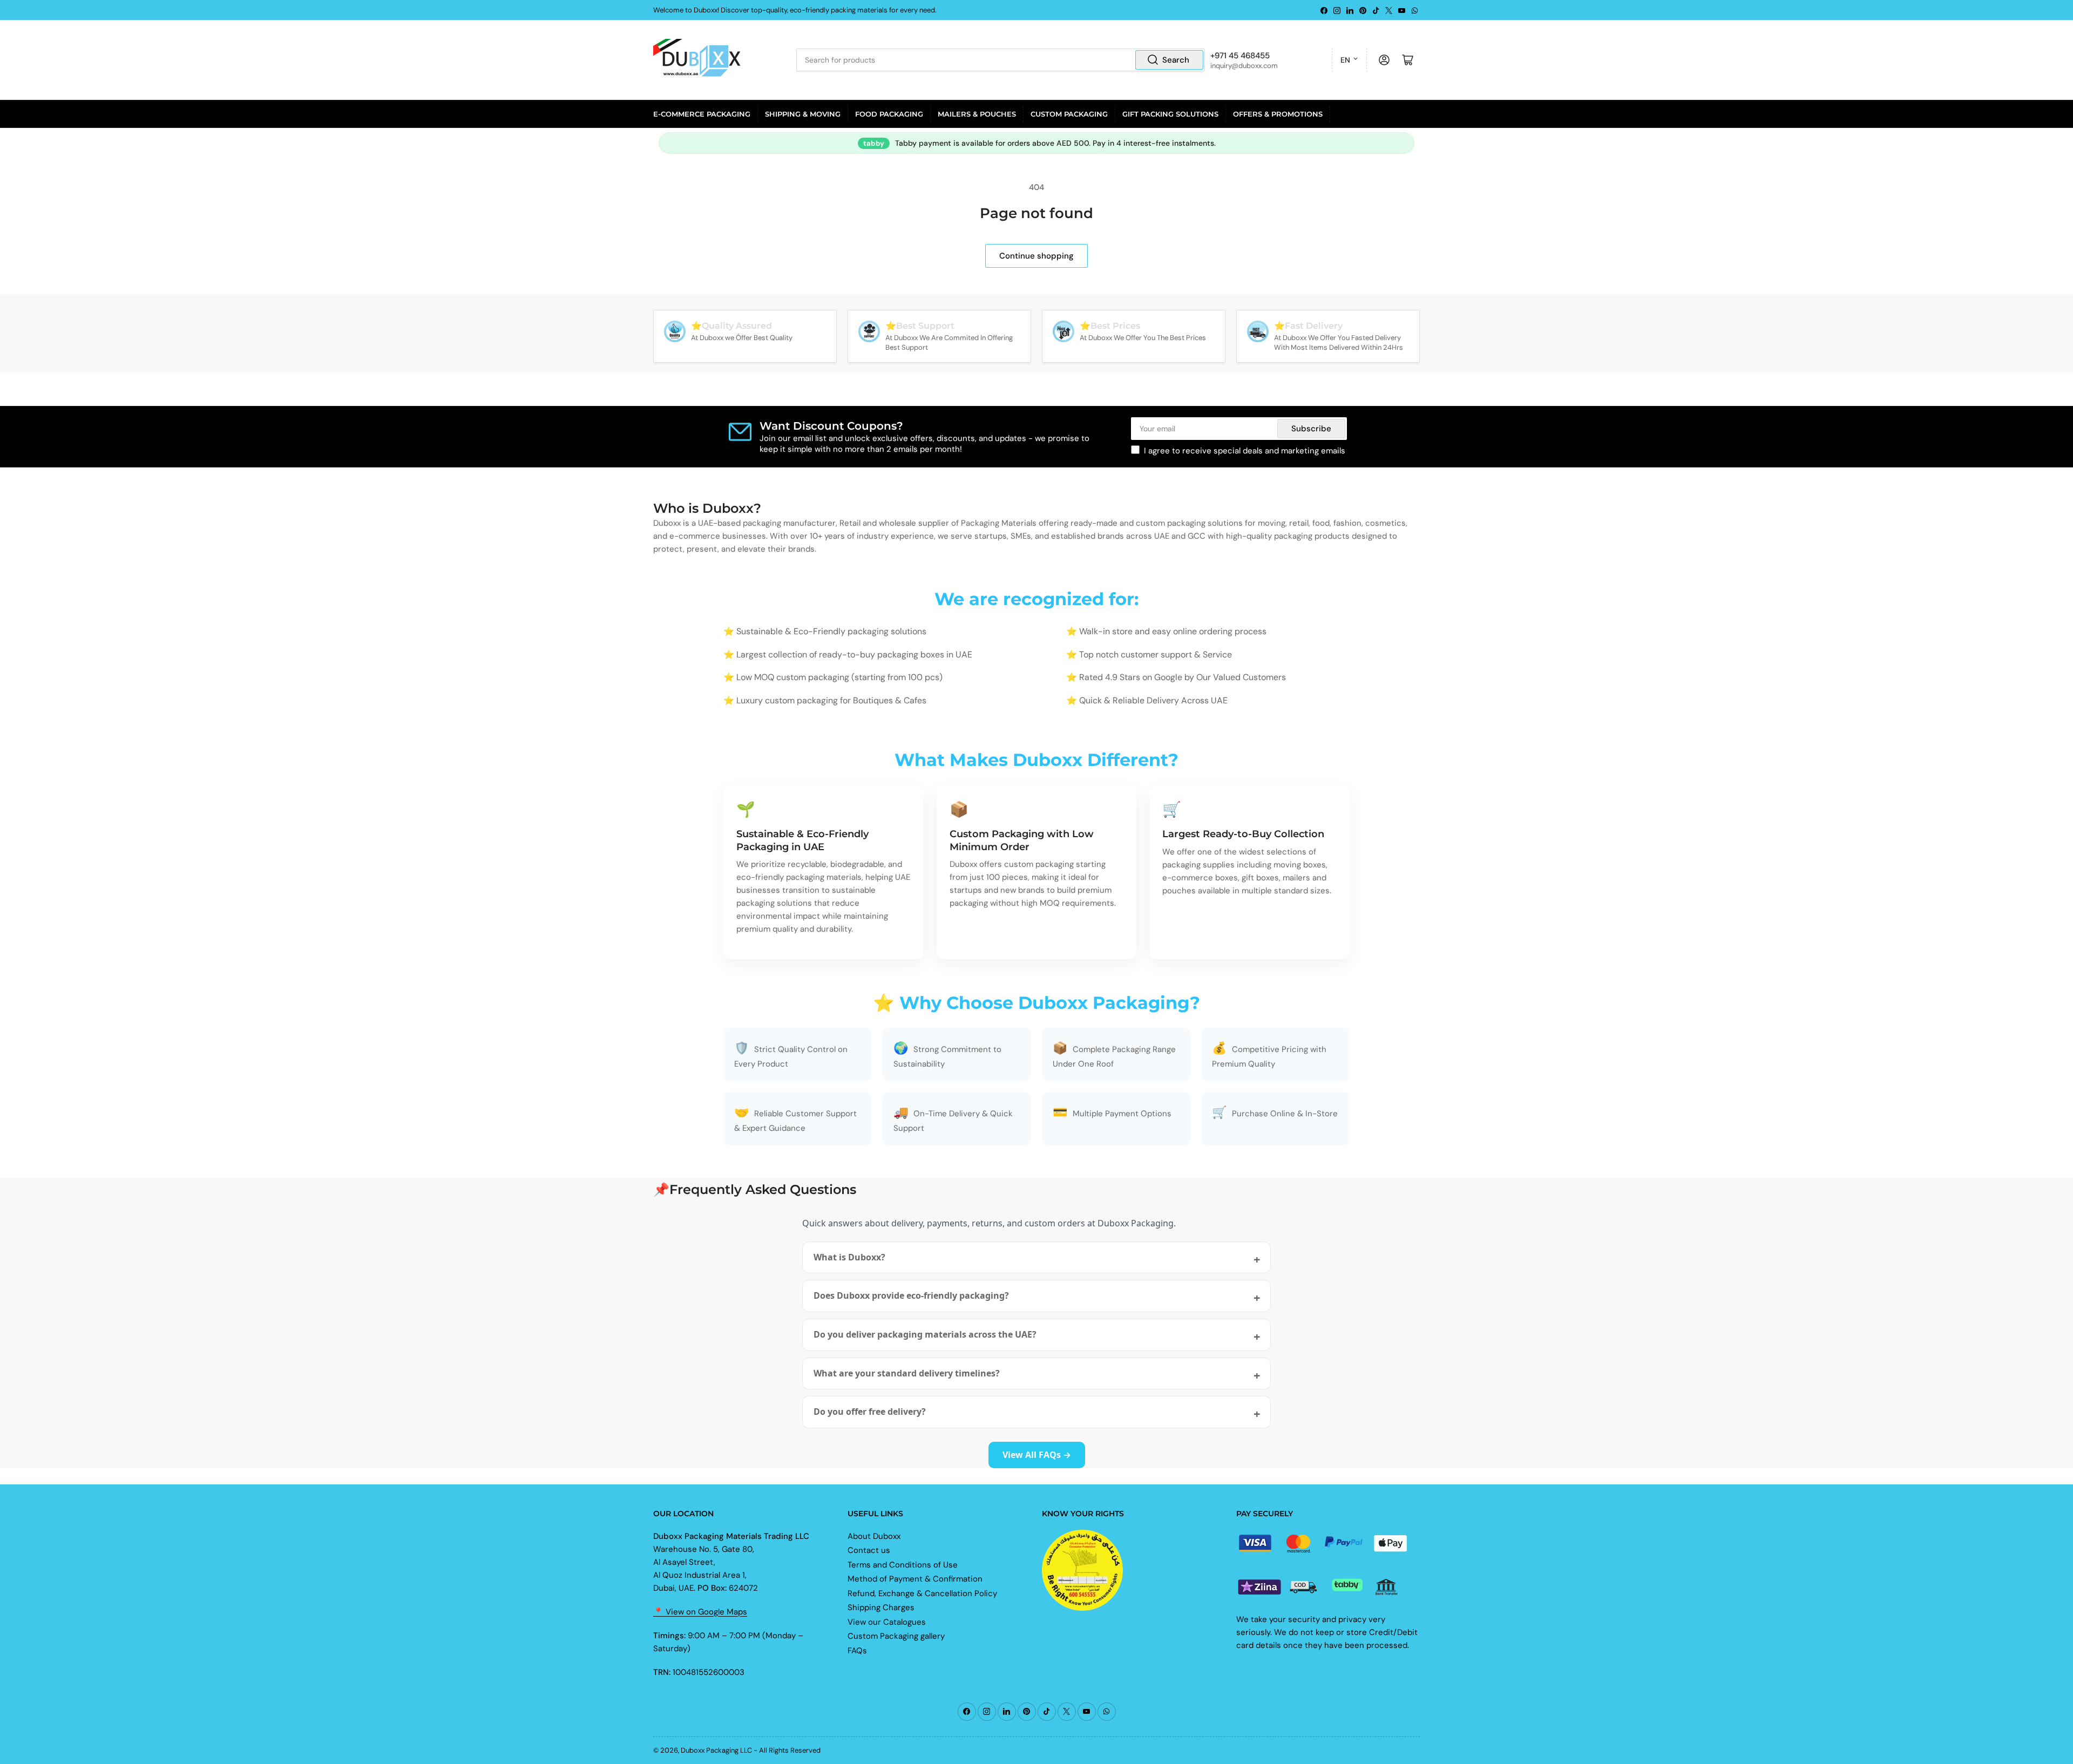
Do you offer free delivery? (870, 1412)
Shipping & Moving (803, 114)
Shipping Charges (881, 1607)
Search (1176, 60)
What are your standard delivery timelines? (907, 1373)
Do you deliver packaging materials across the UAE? (925, 1334)
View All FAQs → (1037, 1455)
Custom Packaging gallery (896, 1636)
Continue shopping (1036, 256)
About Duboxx (874, 1536)
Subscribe (1311, 429)
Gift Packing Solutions (1170, 114)
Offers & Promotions (1278, 114)
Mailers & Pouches (977, 114)
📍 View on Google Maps (700, 1612)
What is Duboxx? (849, 1257)
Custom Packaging (1069, 114)
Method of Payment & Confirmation (915, 1579)
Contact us (869, 1550)
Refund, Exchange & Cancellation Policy (922, 1593)
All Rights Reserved (790, 1750)
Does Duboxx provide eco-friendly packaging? (911, 1295)
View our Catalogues (887, 1622)
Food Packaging (889, 114)
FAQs (857, 1651)
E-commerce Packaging (702, 114)
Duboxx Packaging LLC (716, 1750)
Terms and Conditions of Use (903, 1565)
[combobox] (1000, 60)
